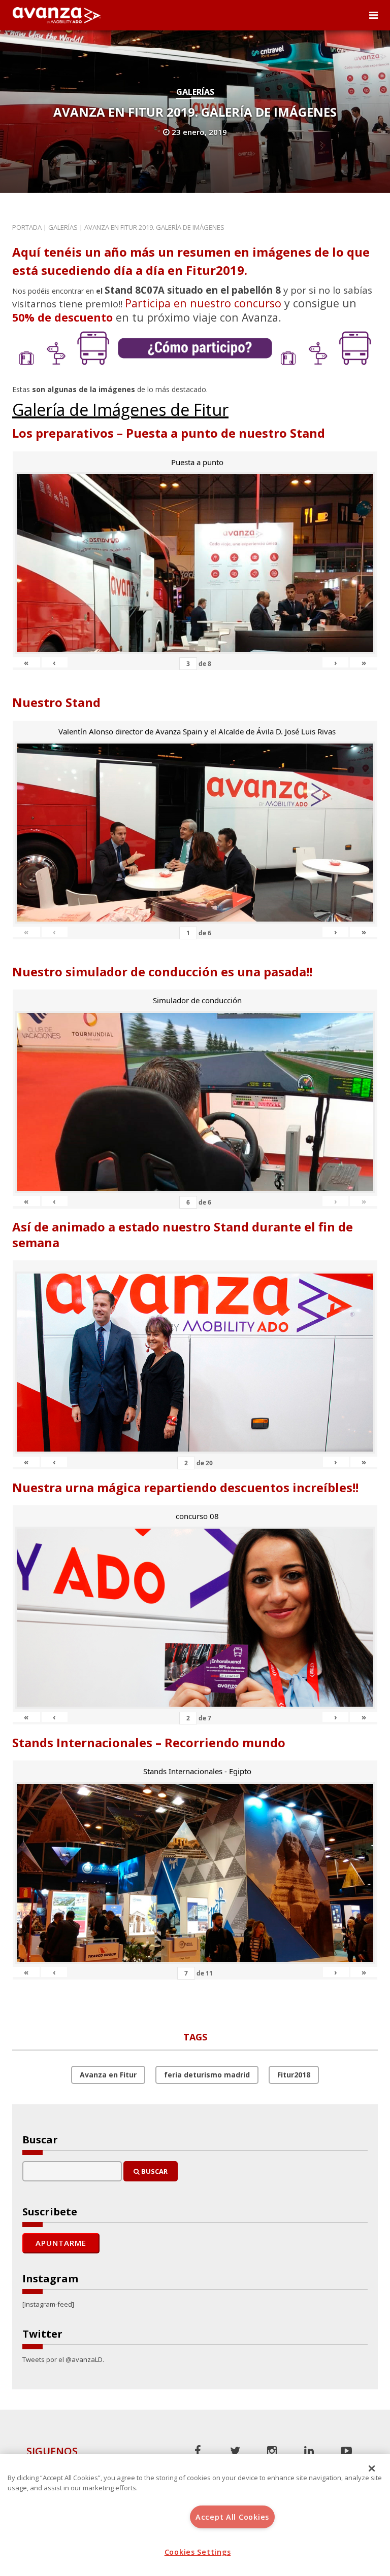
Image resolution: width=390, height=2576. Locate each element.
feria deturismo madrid (207, 2075)
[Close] (372, 2468)
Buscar (154, 2171)
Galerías (195, 92)
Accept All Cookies (232, 2517)
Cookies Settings (198, 2552)
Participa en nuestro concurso (203, 303)
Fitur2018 (294, 2075)
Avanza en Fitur (108, 2075)
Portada (27, 227)
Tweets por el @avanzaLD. (63, 2359)
